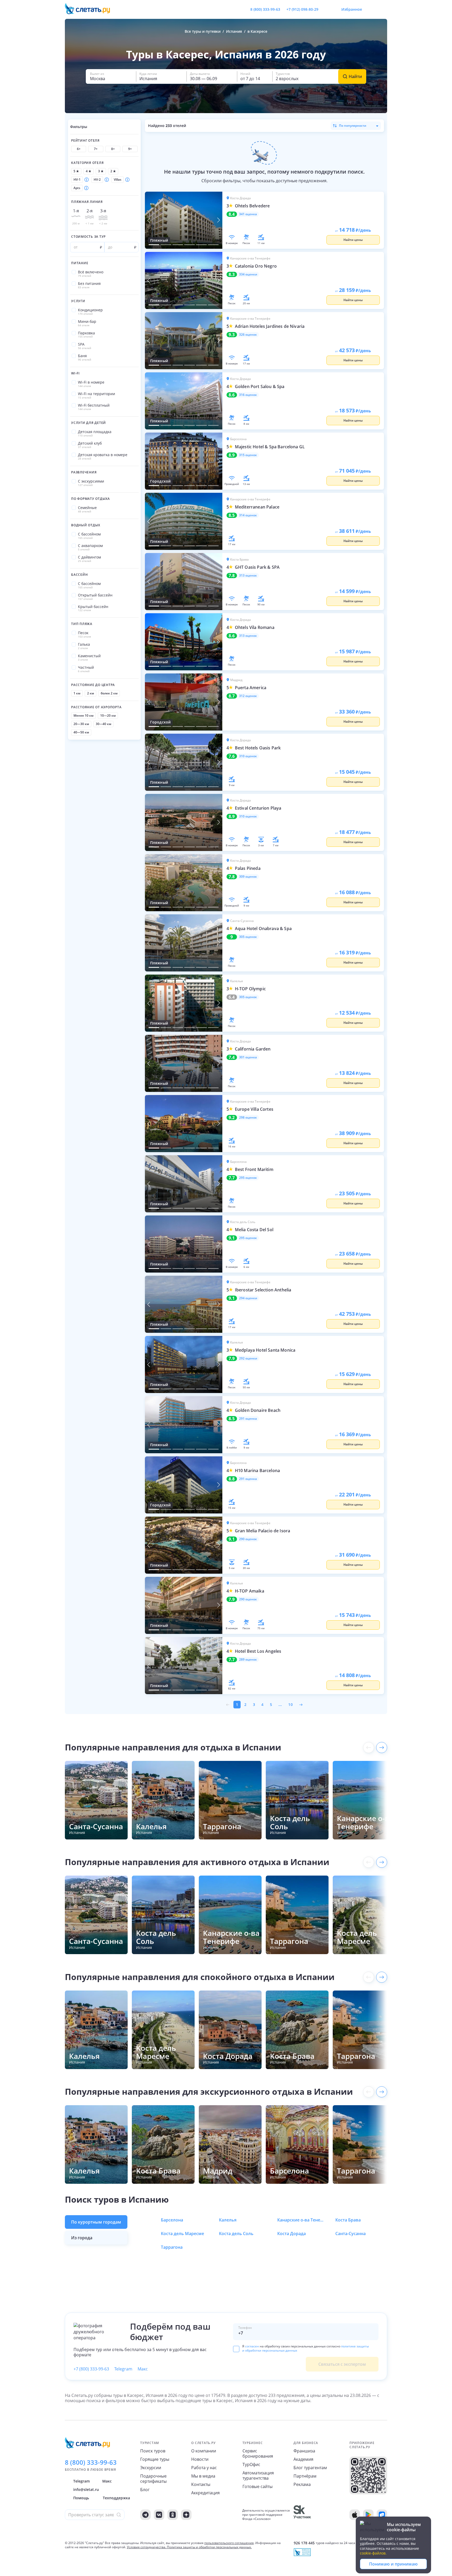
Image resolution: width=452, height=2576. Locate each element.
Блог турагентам (310, 2468)
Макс (143, 2369)
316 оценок (248, 395)
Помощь (81, 2498)
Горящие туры (155, 2459)
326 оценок (248, 335)
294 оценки (248, 1298)
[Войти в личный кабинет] (383, 9)
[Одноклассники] (173, 2515)
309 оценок (248, 877)
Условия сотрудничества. (146, 2547)
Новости (200, 2459)
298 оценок (248, 1118)
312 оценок (248, 696)
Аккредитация (205, 2493)
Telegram (123, 2369)
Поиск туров (153, 2451)
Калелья (228, 2220)
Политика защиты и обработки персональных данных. (209, 2547)
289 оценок (248, 1660)
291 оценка (248, 1419)
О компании (204, 2451)
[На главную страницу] (91, 9)
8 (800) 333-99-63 (265, 9)
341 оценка (248, 214)
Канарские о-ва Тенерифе (301, 2220)
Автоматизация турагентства (258, 2475)
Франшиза (304, 2451)
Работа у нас (204, 2468)
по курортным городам (96, 2222)
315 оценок (248, 455)
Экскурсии (151, 2468)
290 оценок (248, 1539)
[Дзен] (186, 2515)
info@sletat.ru (86, 2489)
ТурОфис (251, 2464)
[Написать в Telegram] (327, 9)
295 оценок (248, 1178)
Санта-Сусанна (351, 2234)
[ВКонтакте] (159, 2515)
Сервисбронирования (258, 2453)
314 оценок (248, 515)
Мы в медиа (203, 2476)
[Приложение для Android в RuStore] (382, 2515)
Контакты (201, 2484)
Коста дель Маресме (182, 2234)
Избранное (352, 9)
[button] (111, 76)
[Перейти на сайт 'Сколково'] (302, 2515)
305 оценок (248, 937)
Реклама (302, 2484)
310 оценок (248, 756)
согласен (252, 2346)
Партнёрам (305, 2476)
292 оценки (248, 1358)
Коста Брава (348, 2220)
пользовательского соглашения (229, 2543)
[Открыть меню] (371, 9)
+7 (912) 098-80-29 (302, 9)
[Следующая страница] (301, 1705)
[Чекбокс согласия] (236, 2349)
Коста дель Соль (236, 2234)
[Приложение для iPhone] (355, 2515)
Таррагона (172, 2247)
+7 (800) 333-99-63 (91, 2369)
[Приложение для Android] (368, 2515)
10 (291, 1705)
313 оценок (248, 576)
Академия (303, 2459)
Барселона (172, 2220)
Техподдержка (116, 2498)
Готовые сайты (258, 2486)
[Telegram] (145, 2515)
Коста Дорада (292, 2234)
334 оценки (248, 274)
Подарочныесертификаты (153, 2479)
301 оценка (248, 1057)
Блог (145, 2490)
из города (82, 2238)
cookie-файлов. (373, 2553)
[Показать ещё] (382, 1748)
